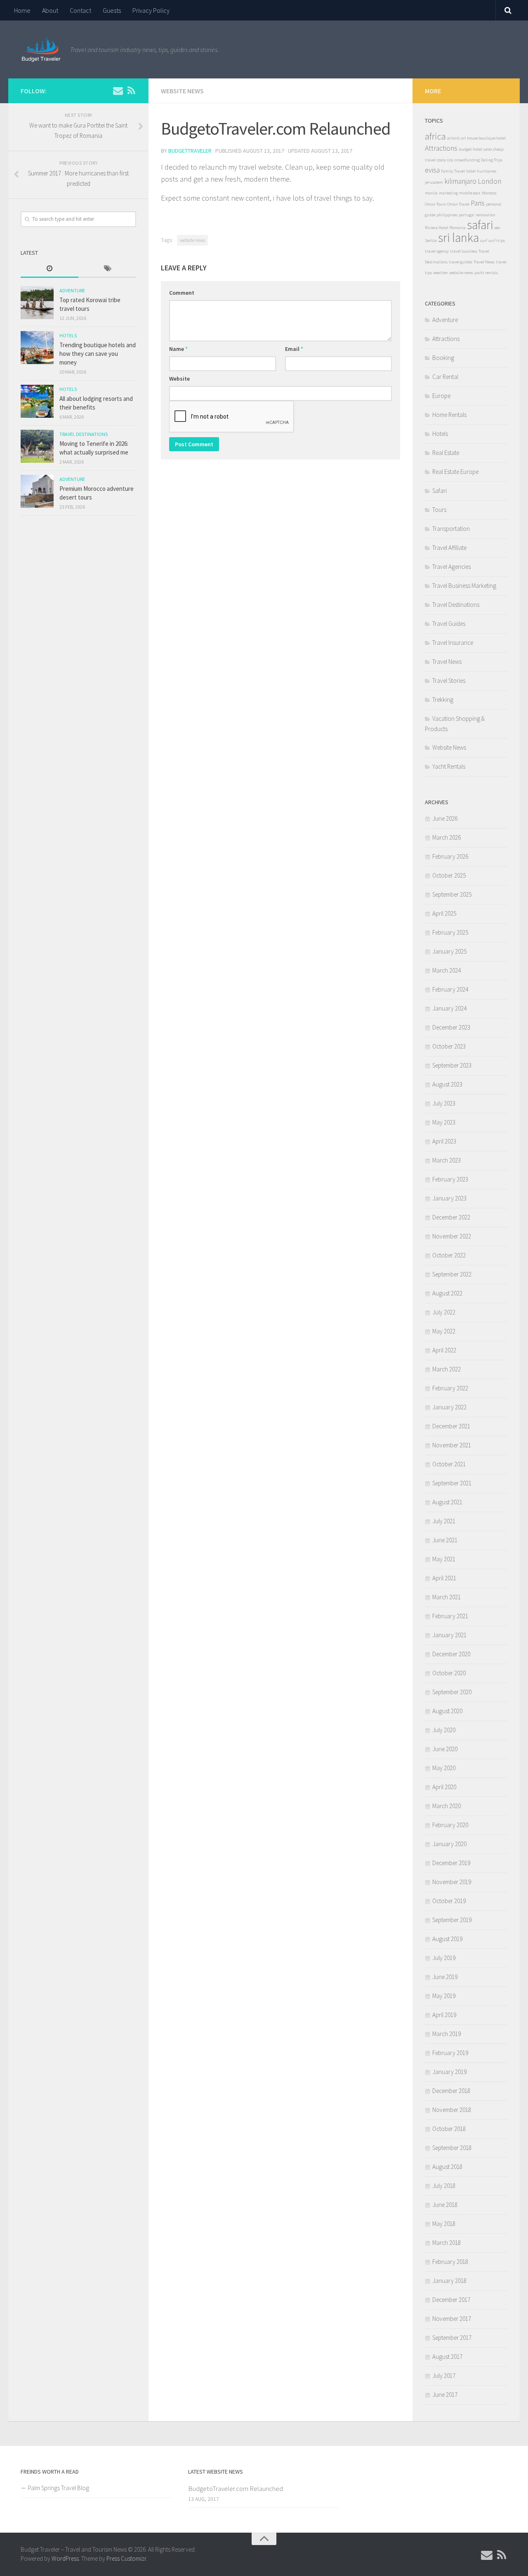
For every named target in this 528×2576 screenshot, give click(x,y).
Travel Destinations (84, 434)
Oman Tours (435, 204)
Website (179, 379)
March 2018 (447, 2243)
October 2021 (449, 1464)
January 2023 (449, 1198)
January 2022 (449, 1407)
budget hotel (470, 149)
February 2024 (450, 989)
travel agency (437, 251)
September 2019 (452, 1920)
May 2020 (444, 1768)
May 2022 (444, 1331)
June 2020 (445, 1749)
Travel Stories (449, 681)
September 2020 (452, 1692)
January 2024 (449, 1008)
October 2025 (449, 875)
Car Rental (445, 377)
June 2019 (445, 1977)
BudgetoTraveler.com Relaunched (236, 2488)
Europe (441, 396)
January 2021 (449, 1635)
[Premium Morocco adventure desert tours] (37, 491)
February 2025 (450, 932)
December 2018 (451, 2091)
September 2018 (452, 2148)
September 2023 (452, 1065)
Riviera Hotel (437, 228)
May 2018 (444, 2224)
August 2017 (447, 2357)
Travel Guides (449, 624)
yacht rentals (486, 273)
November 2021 (452, 1445)
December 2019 (451, 1863)
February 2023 (450, 1179)
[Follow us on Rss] (131, 90)
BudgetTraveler (190, 151)
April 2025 (444, 913)
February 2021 (450, 1616)
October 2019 (449, 1901)
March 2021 (447, 1597)
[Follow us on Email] (118, 90)
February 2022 (450, 1388)
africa (435, 136)
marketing (448, 193)
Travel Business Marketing (464, 586)
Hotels (68, 335)
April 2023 (444, 1141)
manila (431, 193)
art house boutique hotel (483, 138)
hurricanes (487, 171)
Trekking (443, 700)
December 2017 (451, 2300)
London (489, 181)
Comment (182, 293)
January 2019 (449, 2072)
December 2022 (451, 1217)
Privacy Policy (151, 10)
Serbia (431, 240)
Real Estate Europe (455, 472)
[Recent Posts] (49, 269)
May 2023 (444, 1122)
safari (480, 225)
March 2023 (447, 1160)
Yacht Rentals (449, 766)
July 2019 (444, 1958)
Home (22, 10)
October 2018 (449, 2129)
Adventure (72, 290)
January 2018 (449, 2281)
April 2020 (444, 1787)
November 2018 (452, 2110)
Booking (443, 358)
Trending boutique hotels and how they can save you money (98, 354)
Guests (112, 10)
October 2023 (449, 1046)
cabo (488, 149)
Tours (439, 510)
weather (441, 273)
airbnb (453, 138)
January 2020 (449, 1844)
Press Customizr (126, 2558)
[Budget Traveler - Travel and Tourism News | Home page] (41, 50)
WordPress (65, 2558)
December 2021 (451, 1426)
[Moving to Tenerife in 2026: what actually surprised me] (37, 446)
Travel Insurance (453, 643)
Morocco (489, 193)
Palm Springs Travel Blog (59, 2488)
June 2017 (445, 2395)
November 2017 (452, 2319)
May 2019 (444, 1996)
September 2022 (452, 1274)
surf (484, 240)
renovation (486, 215)
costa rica (445, 160)
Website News (182, 91)
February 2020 (450, 1825)
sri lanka (458, 238)
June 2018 (445, 2205)
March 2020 (447, 1806)
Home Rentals (449, 415)
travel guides (461, 262)
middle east (470, 193)
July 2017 (444, 2376)
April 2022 (444, 1350)
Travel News (484, 262)
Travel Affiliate (449, 548)
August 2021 (447, 1502)
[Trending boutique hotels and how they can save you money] (37, 348)
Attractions (441, 148)
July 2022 (444, 1312)
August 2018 (447, 2167)
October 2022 (449, 1255)
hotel (471, 171)
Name (178, 349)
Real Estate (446, 453)
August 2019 (447, 1939)
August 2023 (447, 1084)
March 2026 (447, 837)
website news (192, 240)
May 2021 (444, 1559)
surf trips (497, 240)
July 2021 (444, 1521)
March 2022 (447, 1369)
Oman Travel (458, 204)
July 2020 (444, 1730)
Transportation (451, 529)
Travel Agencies (451, 567)
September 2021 (452, 1483)
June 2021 (445, 1540)
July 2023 (444, 1103)
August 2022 (447, 1293)
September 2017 (452, 2338)
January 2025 (449, 951)
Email (294, 349)
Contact (80, 10)
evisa (432, 170)
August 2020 (447, 1711)
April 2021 (444, 1578)
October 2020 (449, 1673)
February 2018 (450, 2262)
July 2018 (444, 2186)
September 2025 (452, 894)
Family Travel (453, 171)
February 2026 (450, 856)
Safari (440, 491)
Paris (478, 203)
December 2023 (451, 1027)
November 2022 (452, 1236)
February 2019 (450, 2053)
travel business (464, 251)
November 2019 (452, 1882)
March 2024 (447, 970)
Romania (458, 228)
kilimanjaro (460, 181)
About (50, 10)
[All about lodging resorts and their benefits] (37, 401)
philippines (447, 215)
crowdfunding (467, 160)
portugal (467, 215)
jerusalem (434, 182)
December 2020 (451, 1654)
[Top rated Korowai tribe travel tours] (37, 303)
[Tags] (107, 269)
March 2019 (447, 2034)
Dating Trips (492, 160)
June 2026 (445, 818)
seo (497, 228)
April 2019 (444, 2015)
